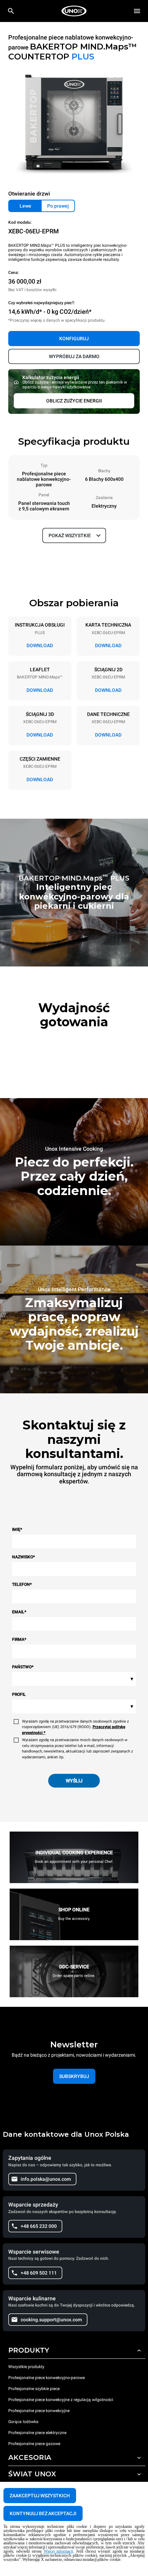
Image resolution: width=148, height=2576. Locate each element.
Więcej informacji (59, 2551)
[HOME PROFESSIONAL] (74, 11)
